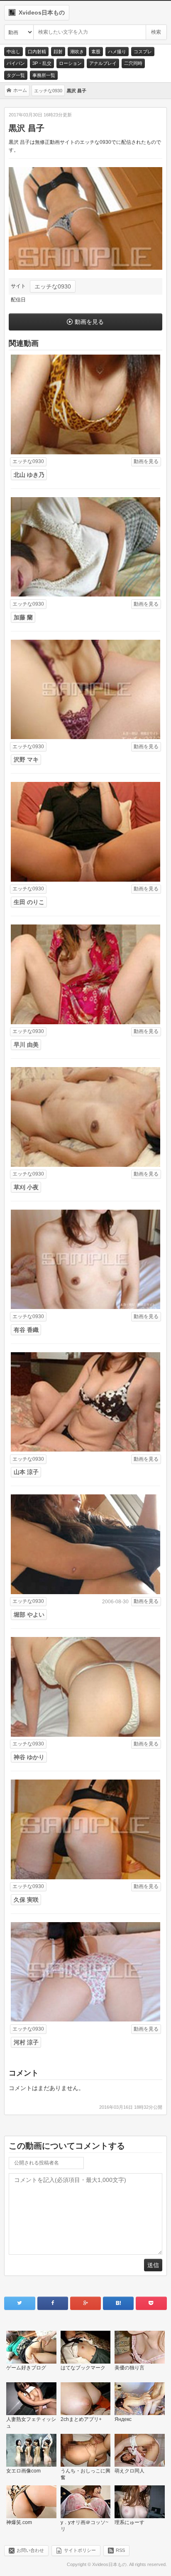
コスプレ (143, 52)
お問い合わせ (30, 2550)
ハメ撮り (117, 52)
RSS (120, 2550)
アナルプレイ (103, 63)
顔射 (58, 52)
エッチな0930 (53, 286)
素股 (96, 52)
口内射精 (37, 52)
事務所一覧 (44, 75)
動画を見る (89, 322)
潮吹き (77, 52)
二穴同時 (133, 63)
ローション (70, 63)
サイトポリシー (80, 2550)
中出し (13, 52)
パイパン (16, 63)
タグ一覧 (16, 75)
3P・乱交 (42, 63)
